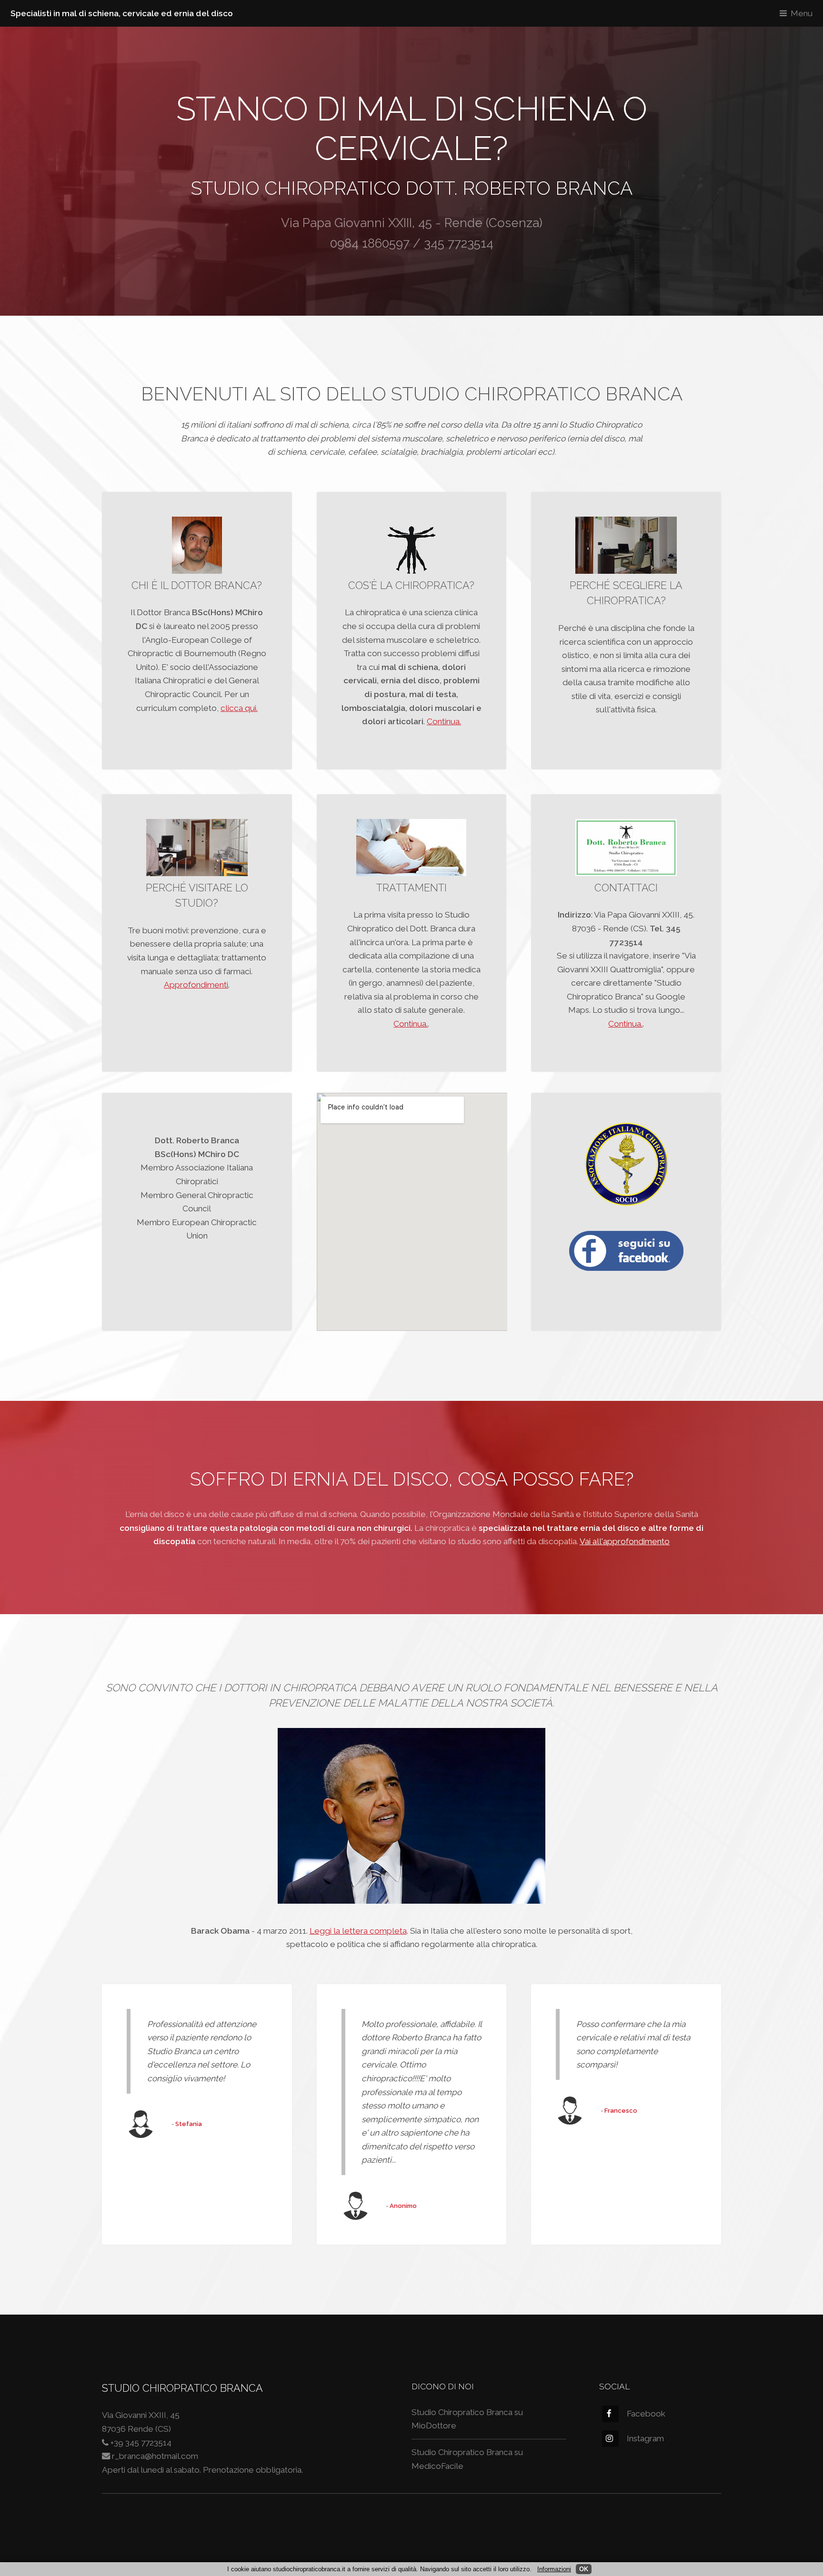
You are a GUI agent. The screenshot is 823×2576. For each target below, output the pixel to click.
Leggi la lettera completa (358, 1931)
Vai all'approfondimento (625, 1541)
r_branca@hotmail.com (155, 2456)
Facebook (646, 2414)
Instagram (645, 2438)
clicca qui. (239, 708)
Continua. (444, 721)
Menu (802, 13)
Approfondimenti (196, 985)
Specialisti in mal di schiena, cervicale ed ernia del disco (122, 13)
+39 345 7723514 (141, 2443)
